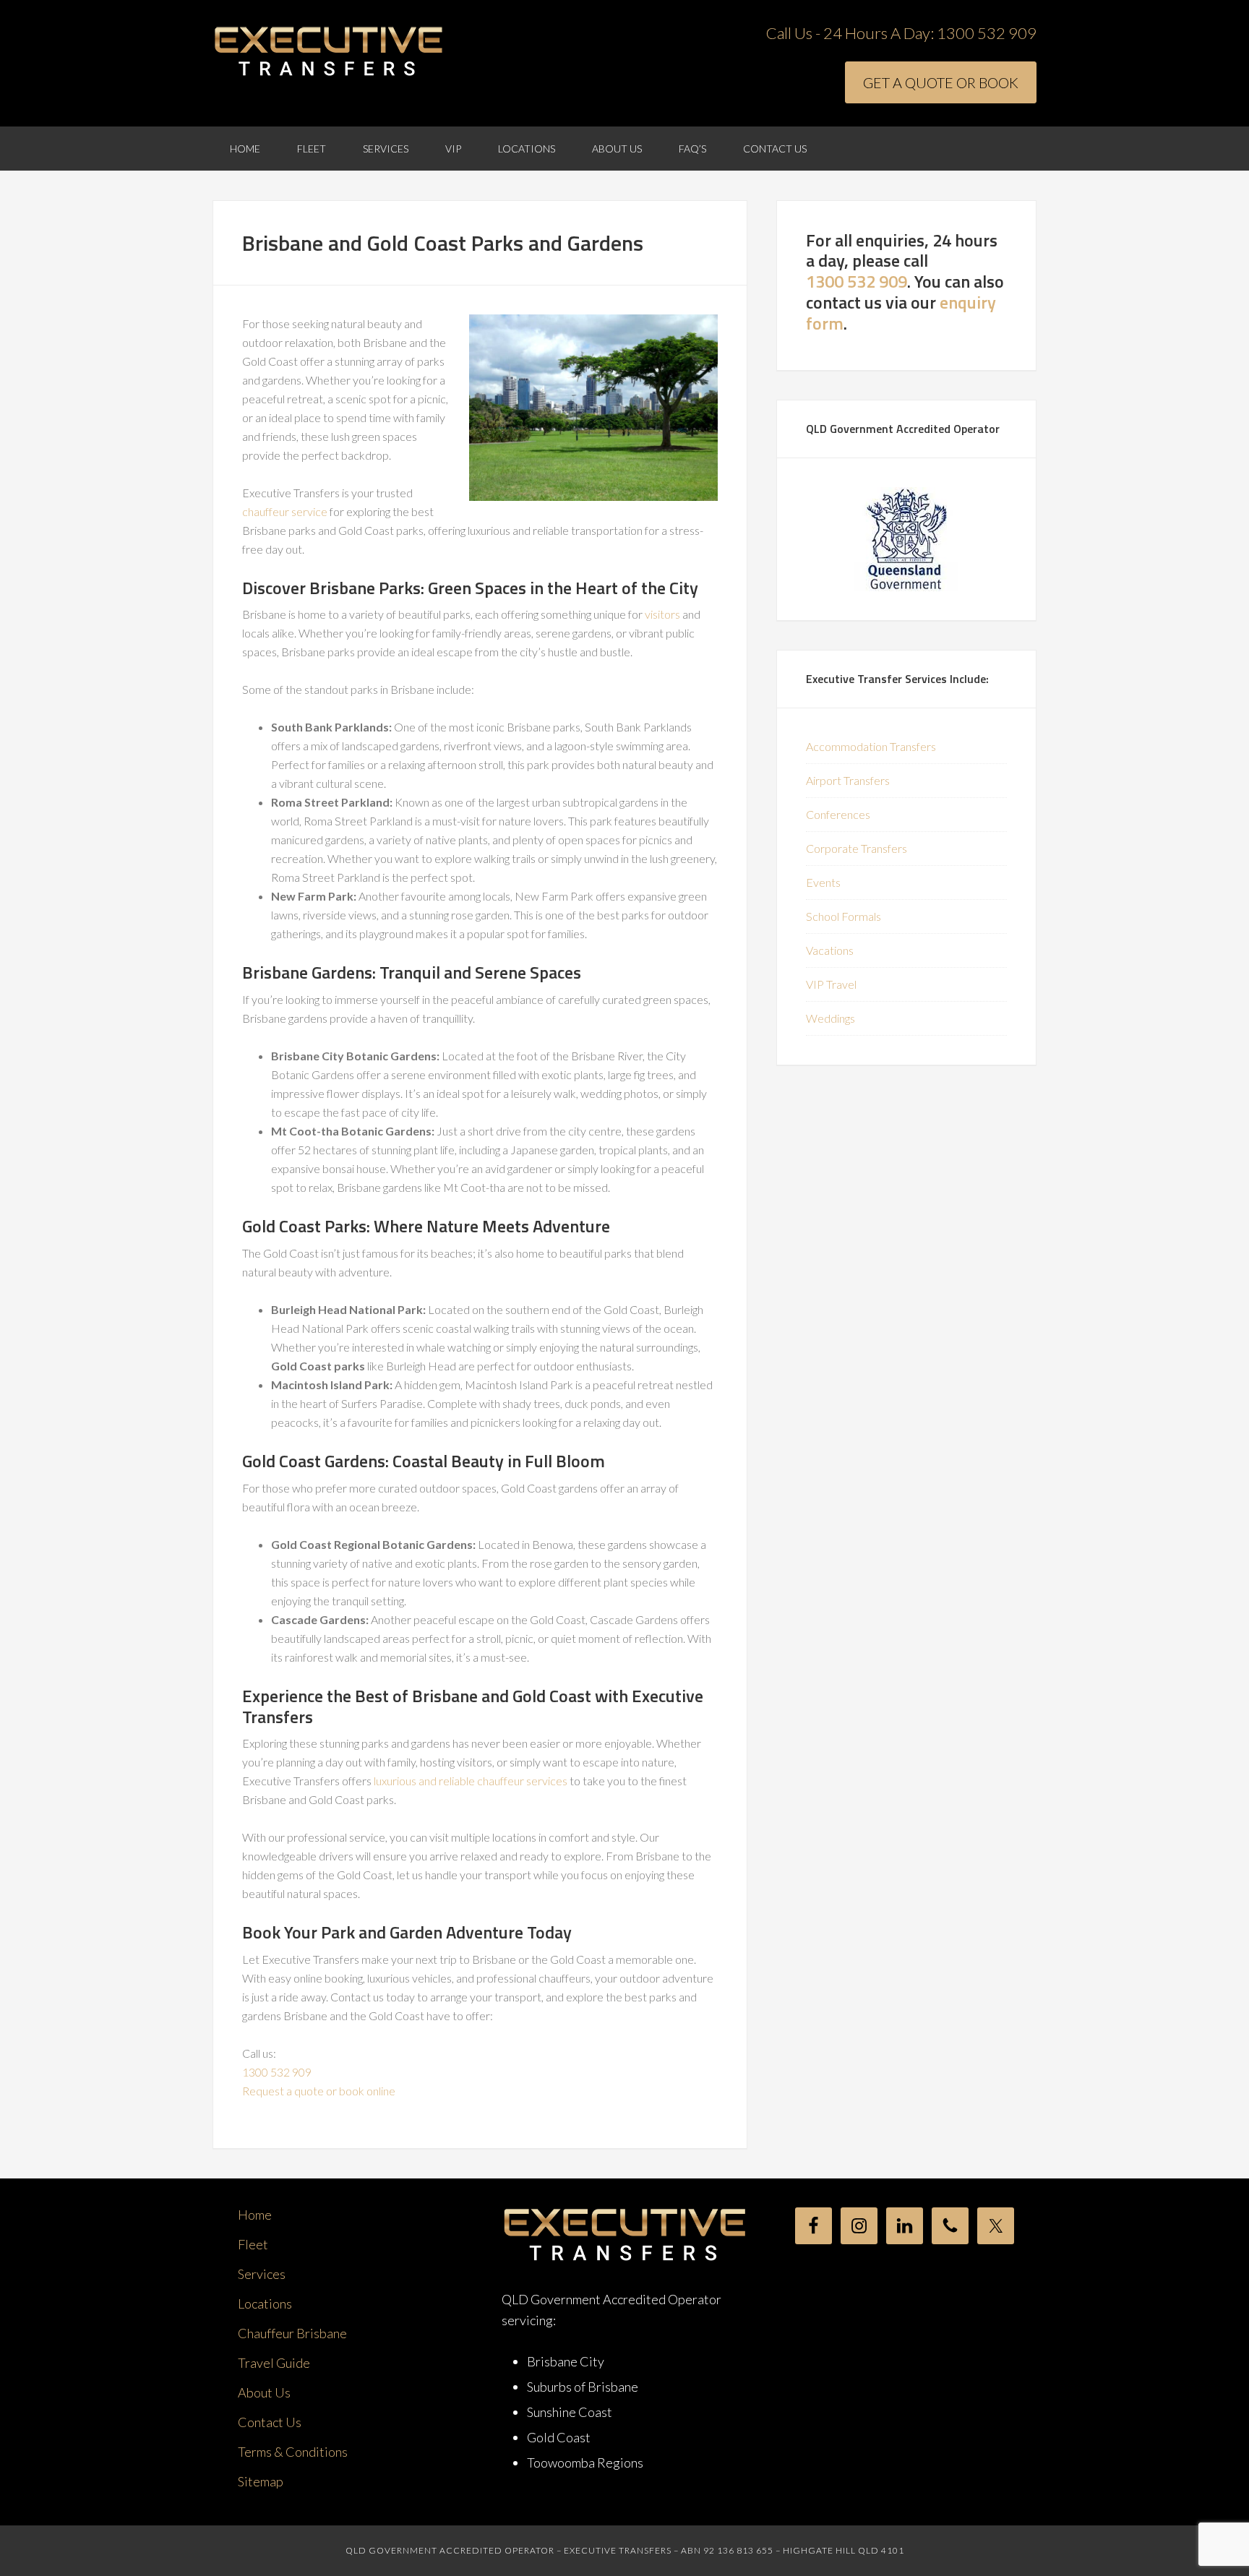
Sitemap (261, 2481)
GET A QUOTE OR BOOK (941, 82)
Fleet (253, 2244)
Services (262, 2274)
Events (823, 882)
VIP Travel (831, 984)
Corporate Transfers (857, 848)
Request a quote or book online (319, 2091)
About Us (264, 2392)
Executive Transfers (328, 52)
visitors (662, 614)
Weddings (830, 1018)
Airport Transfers (848, 780)
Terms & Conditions (293, 2452)
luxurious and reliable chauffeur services (471, 1781)
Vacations (830, 950)
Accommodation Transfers (871, 746)
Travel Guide (274, 2363)
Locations (265, 2304)
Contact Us (270, 2422)
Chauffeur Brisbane (292, 2333)
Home (255, 2215)
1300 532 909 (987, 33)
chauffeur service (285, 511)
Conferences (838, 814)
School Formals (844, 916)
